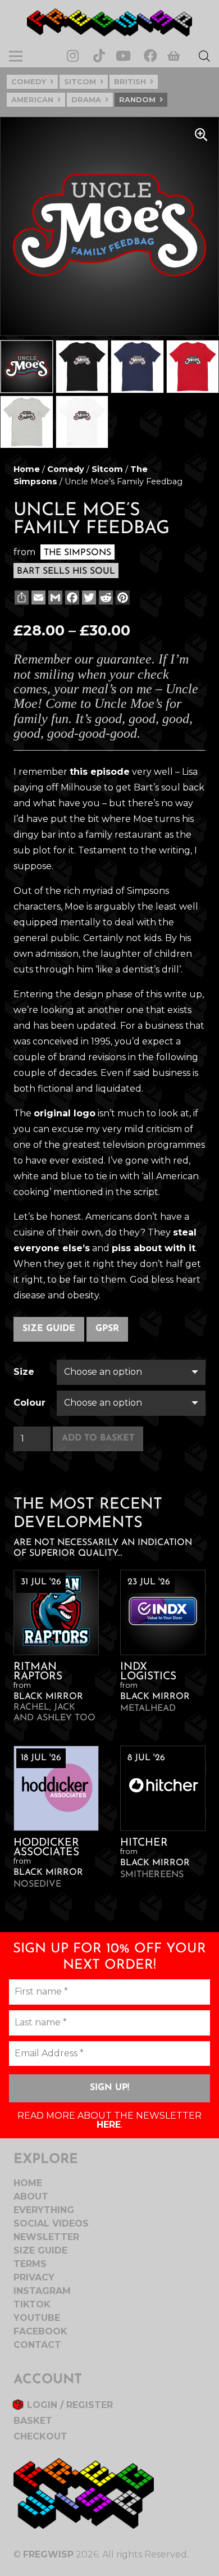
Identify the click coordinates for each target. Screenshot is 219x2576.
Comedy (29, 82)
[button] (201, 135)
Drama (86, 100)
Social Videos (51, 2223)
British (130, 82)
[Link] (109, 22)
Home (27, 469)
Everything (44, 2210)
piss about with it (154, 1248)
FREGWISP (48, 2554)
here (109, 2125)
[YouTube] (123, 56)
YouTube (37, 2318)
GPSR (107, 1329)
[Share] (20, 598)
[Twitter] (88, 598)
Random (137, 100)
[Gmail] (54, 598)
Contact (37, 2345)
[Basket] (174, 56)
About (31, 2196)
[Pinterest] (122, 598)
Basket (33, 2421)
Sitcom (80, 82)
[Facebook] (150, 56)
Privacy (34, 2277)
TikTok (32, 2304)
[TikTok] (99, 56)
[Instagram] (73, 56)
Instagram (42, 2291)
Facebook (40, 2331)
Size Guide (49, 1329)
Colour (29, 1403)
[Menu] (16, 56)
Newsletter (46, 2237)
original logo (65, 1113)
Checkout (40, 2436)
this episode (100, 772)
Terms (30, 2264)
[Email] (37, 598)
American (32, 100)
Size (24, 1372)
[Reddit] (105, 598)
